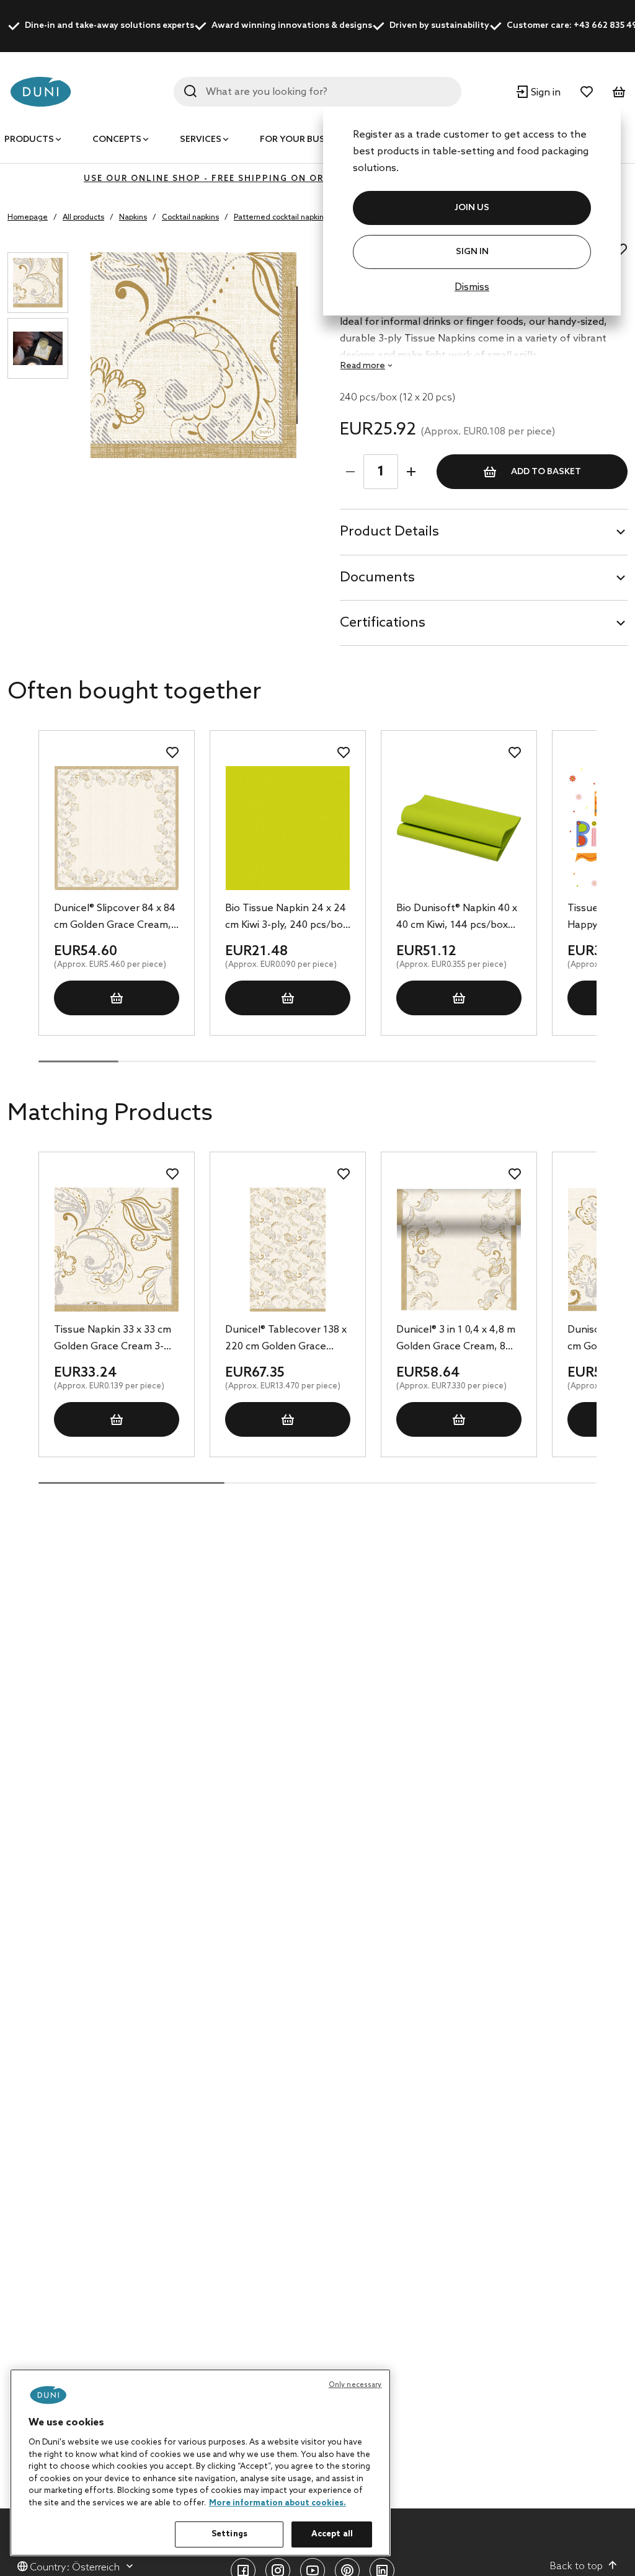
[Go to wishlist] (587, 92)
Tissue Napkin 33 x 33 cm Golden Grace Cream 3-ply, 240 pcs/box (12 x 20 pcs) (113, 1339)
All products (83, 218)
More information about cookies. (278, 2503)
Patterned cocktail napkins (281, 218)
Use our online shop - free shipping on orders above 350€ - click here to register (317, 179)
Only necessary (355, 2385)
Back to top (576, 2566)
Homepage (28, 218)
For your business (305, 140)
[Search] (190, 91)
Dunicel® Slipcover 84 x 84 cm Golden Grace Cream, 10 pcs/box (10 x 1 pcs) (115, 918)
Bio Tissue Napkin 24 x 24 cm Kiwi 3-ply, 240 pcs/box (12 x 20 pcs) (286, 918)
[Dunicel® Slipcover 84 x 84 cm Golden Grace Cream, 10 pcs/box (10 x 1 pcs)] (117, 828)
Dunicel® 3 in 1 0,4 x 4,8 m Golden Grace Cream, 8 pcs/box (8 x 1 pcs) (456, 1339)
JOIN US (472, 208)
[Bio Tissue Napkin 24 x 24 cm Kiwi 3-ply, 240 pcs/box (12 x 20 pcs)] (288, 828)
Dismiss (472, 287)
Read (363, 366)
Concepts (117, 140)
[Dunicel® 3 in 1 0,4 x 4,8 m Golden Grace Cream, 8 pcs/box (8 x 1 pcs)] (459, 1250)
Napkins (133, 218)
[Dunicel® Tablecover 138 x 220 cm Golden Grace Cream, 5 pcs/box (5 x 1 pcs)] (288, 1250)
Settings (229, 2534)
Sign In (472, 252)
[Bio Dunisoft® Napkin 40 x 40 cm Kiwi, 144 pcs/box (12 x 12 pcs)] (459, 828)
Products (29, 140)
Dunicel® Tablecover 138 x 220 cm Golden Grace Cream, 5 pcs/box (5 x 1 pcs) (286, 1339)
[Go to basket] (619, 92)
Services (201, 140)
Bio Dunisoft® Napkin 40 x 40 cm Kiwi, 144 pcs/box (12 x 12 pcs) (457, 918)
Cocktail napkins (190, 218)
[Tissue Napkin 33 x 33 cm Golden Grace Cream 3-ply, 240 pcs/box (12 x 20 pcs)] (117, 1250)
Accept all (332, 2534)
